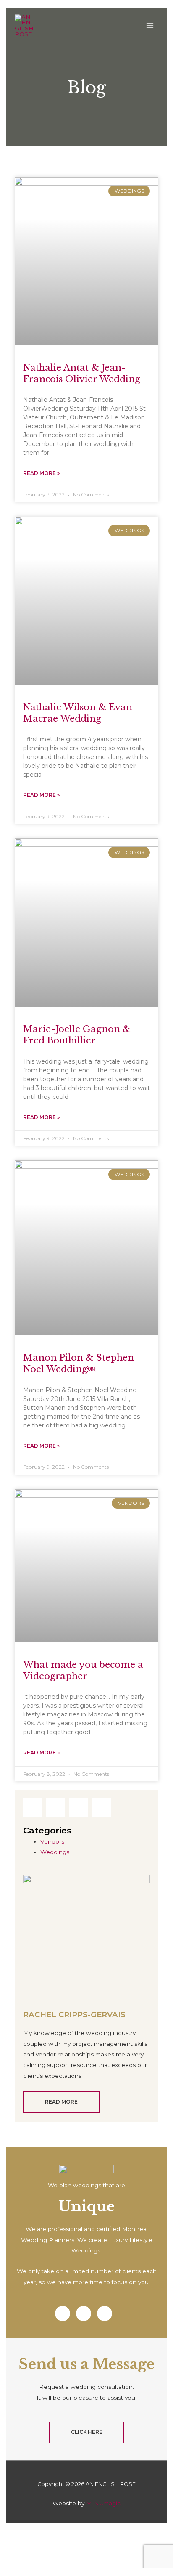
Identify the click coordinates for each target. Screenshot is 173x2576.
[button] (33, 1808)
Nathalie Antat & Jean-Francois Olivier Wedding (82, 373)
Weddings (55, 1852)
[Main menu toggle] (150, 26)
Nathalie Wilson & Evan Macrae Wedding (78, 713)
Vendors (52, 1841)
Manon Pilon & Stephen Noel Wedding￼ (79, 1363)
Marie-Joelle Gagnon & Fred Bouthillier (77, 1035)
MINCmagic (103, 2503)
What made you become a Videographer (83, 1670)
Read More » (41, 473)
